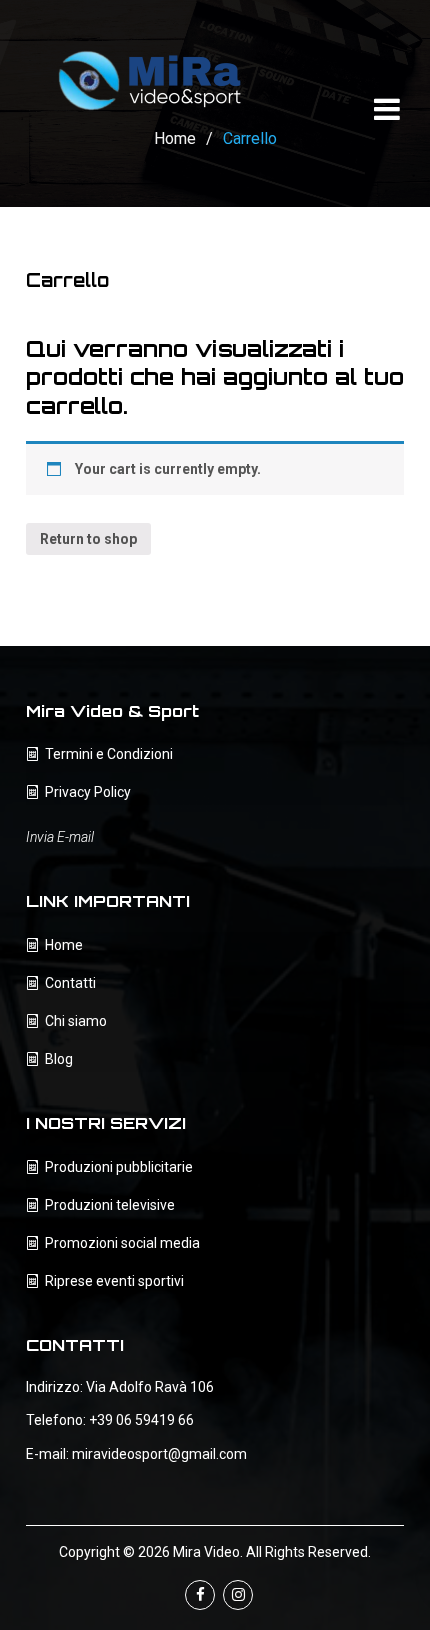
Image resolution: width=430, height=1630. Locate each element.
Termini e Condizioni (109, 754)
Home (64, 945)
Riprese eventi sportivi (114, 1281)
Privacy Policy (88, 792)
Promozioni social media (122, 1243)
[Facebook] (200, 1595)
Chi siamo (76, 1021)
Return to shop (88, 539)
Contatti (70, 983)
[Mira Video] (151, 75)
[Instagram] (238, 1595)
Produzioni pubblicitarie (119, 1167)
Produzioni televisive (110, 1205)
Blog (59, 1059)
